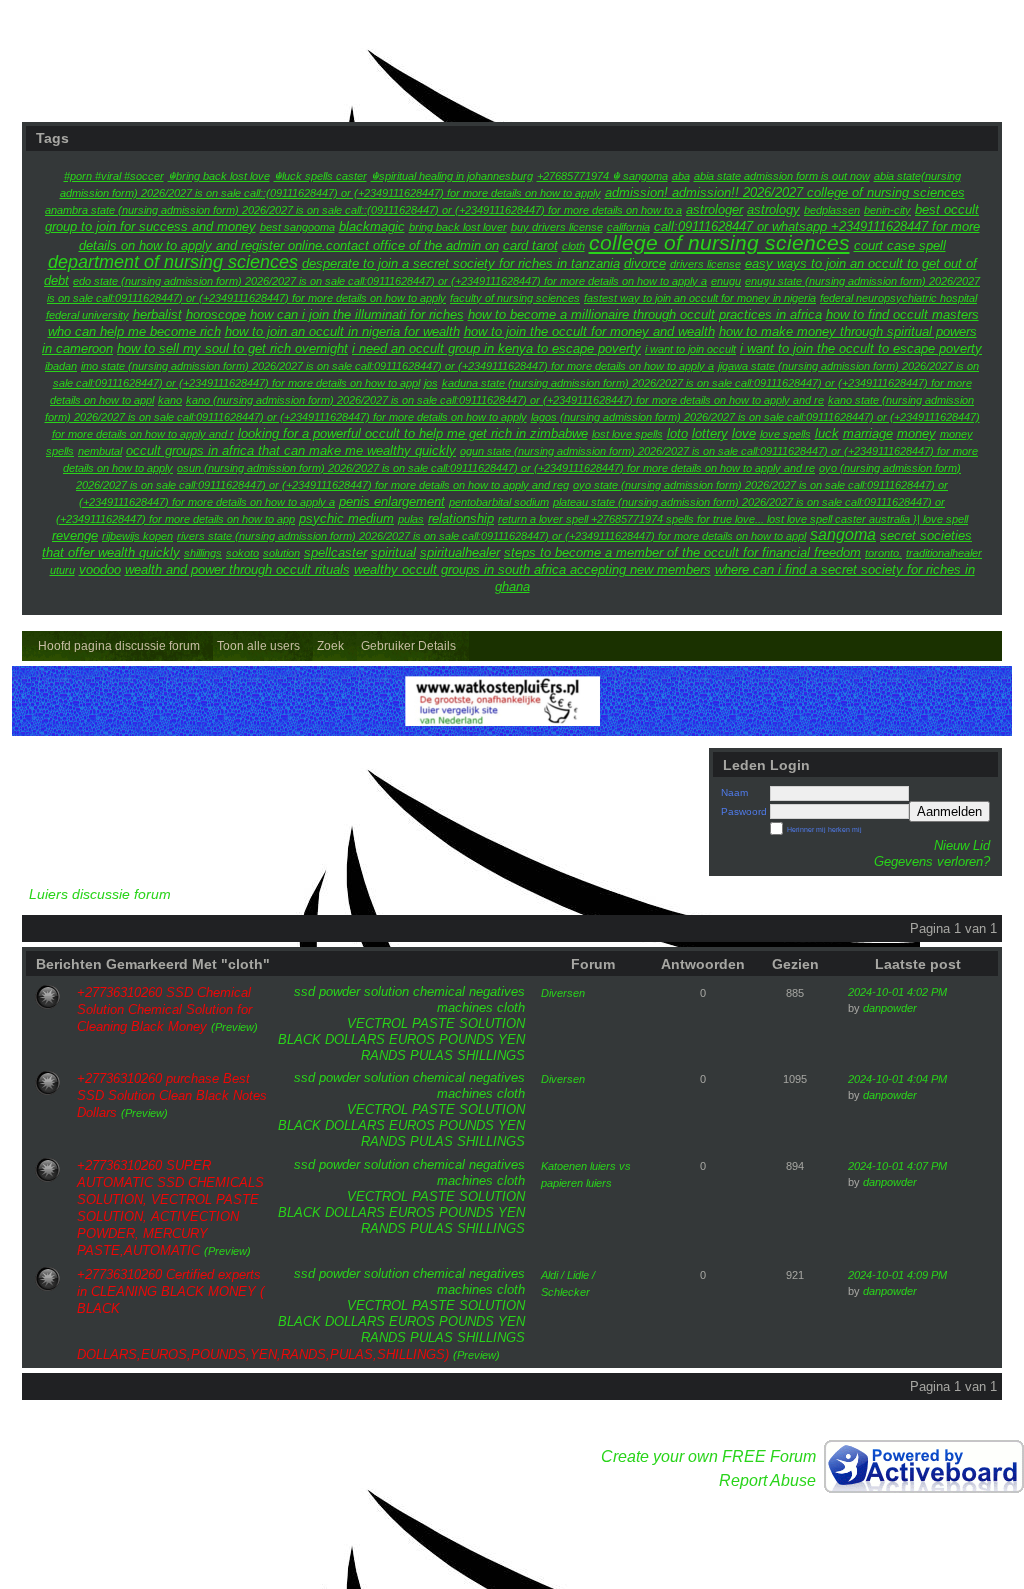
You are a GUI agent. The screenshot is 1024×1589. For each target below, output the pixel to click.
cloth (511, 1007)
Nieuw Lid (962, 845)
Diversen (563, 993)
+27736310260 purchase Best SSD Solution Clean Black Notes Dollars (172, 1095)
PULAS (431, 1055)
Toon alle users (258, 646)
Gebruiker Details (408, 646)
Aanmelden (949, 811)
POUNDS (466, 1039)
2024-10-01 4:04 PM (897, 1079)
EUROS (412, 1039)
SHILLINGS (491, 1055)
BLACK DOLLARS (331, 1039)
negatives (497, 991)
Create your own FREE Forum (708, 1456)
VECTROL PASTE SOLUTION (436, 1023)
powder (339, 991)
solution (386, 991)
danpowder (890, 1008)
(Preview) (234, 1027)
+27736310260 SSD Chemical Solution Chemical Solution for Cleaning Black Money (164, 1009)
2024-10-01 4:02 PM (897, 992)
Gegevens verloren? (932, 861)
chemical (439, 991)
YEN (511, 1039)
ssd (304, 991)
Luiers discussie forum (100, 894)
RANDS (383, 1055)
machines (465, 1007)
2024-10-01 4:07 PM (897, 1166)
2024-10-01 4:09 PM (897, 1275)
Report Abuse (767, 1480)
